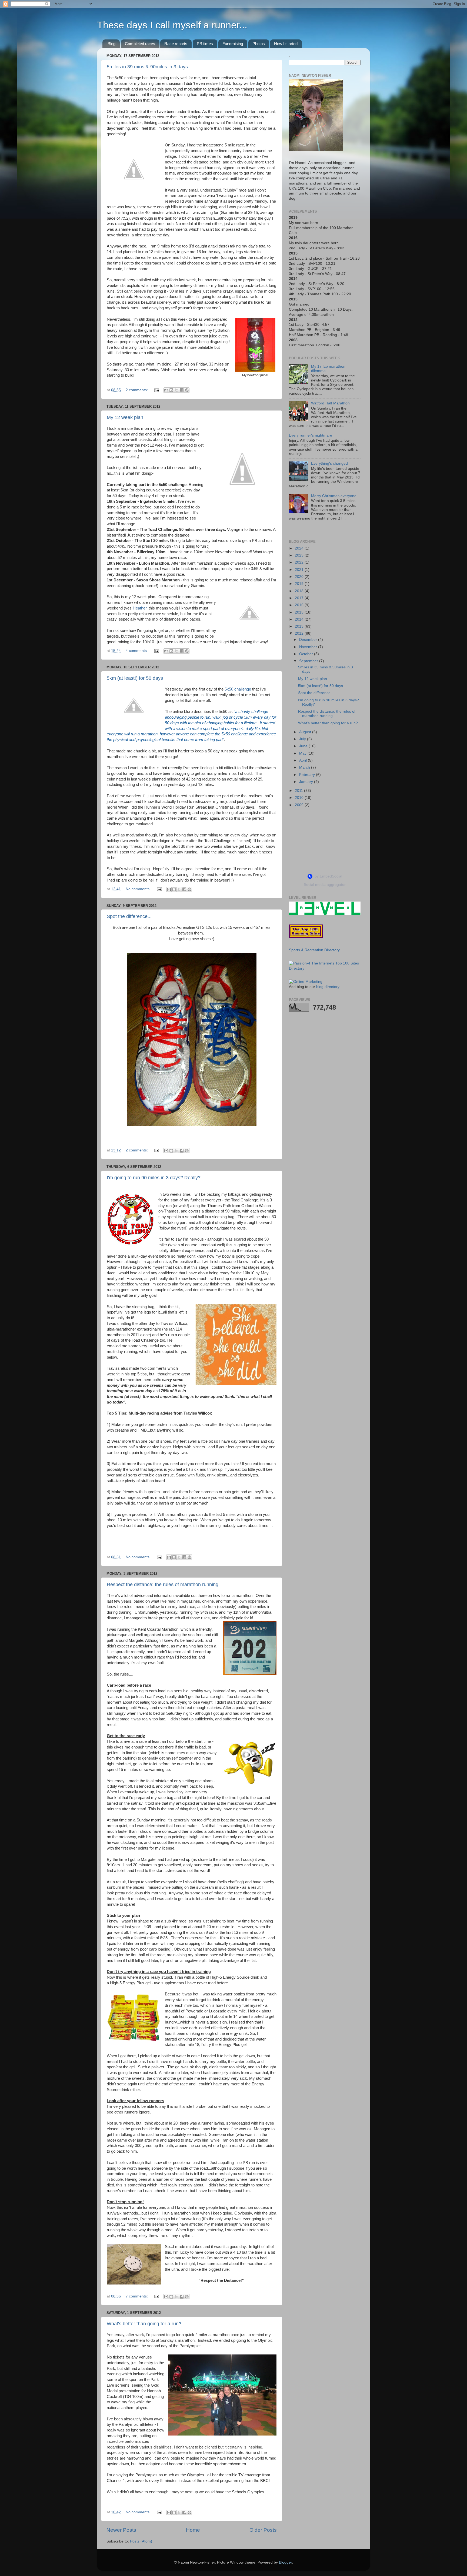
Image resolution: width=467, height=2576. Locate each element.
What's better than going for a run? (144, 2324)
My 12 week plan (125, 417)
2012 (300, 633)
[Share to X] (176, 390)
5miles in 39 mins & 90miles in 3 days (147, 67)
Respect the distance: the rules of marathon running (163, 1585)
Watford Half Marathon (330, 403)
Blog (111, 44)
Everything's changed (329, 463)
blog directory (328, 987)
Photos (259, 44)
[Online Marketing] (306, 982)
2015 (300, 612)
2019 (300, 584)
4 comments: (137, 651)
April (303, 760)
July (303, 739)
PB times (205, 44)
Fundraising (233, 44)
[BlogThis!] (171, 390)
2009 (300, 805)
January (307, 782)
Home (193, 2530)
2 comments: (137, 390)
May (303, 753)
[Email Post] (156, 390)
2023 (300, 555)
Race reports (176, 44)
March (305, 767)
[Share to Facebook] (182, 390)
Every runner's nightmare (311, 435)
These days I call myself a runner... (172, 25)
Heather (140, 608)
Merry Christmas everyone (334, 496)
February (308, 775)
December (309, 640)
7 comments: (137, 2296)
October (307, 654)
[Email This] (166, 390)
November (309, 647)
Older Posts (263, 2530)
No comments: (139, 889)
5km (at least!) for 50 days (135, 678)
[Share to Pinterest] (187, 390)
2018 (300, 591)
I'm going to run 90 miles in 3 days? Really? (154, 1178)
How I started (286, 44)
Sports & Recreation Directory (314, 950)
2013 (300, 626)
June (304, 746)
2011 (299, 791)
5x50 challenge (238, 689)
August (306, 732)
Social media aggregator (327, 885)
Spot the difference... (129, 916)
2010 (300, 798)
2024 (300, 548)
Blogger (285, 2562)
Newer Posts (121, 2530)
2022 (300, 562)
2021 (300, 570)
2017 (300, 598)
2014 (300, 619)
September (309, 661)
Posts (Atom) (141, 2541)
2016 (300, 605)
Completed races (140, 44)
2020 (300, 577)
